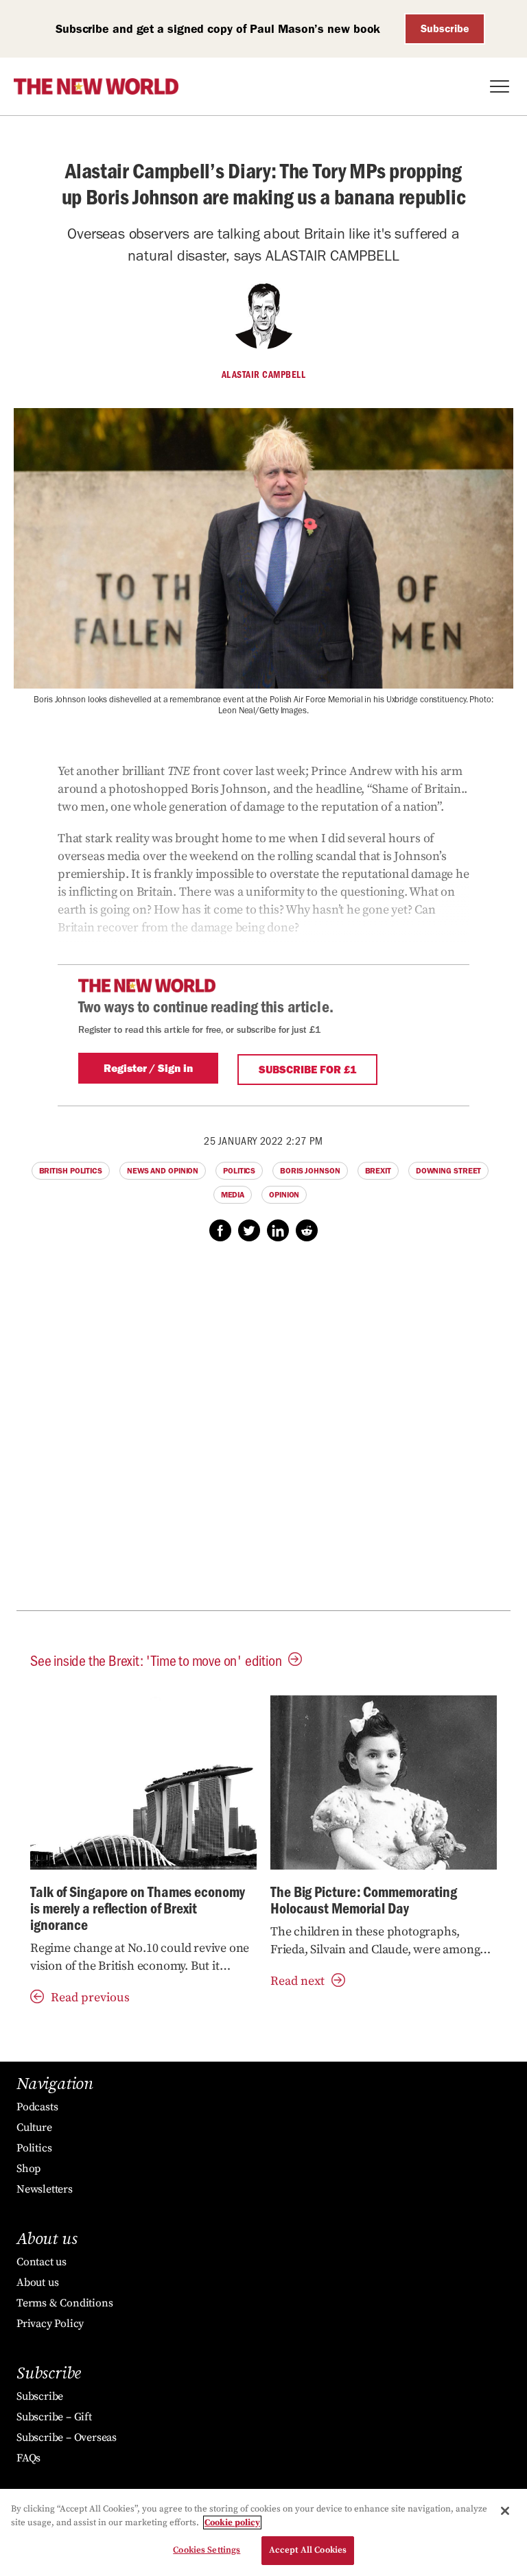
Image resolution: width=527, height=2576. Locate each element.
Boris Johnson (310, 1171)
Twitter (249, 1230)
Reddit (307, 1230)
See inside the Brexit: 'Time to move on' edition (156, 1660)
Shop (28, 2169)
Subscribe (445, 28)
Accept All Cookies (308, 2550)
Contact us (42, 2262)
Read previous (90, 1997)
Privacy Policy (50, 2324)
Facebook (220, 1230)
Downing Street (449, 1171)
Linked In (278, 1230)
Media (233, 1195)
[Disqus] (263, 1433)
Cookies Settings (207, 2550)
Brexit (378, 1171)
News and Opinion (163, 1171)
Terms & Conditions (65, 2303)
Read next (297, 1981)
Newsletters (45, 2189)
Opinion (284, 1195)
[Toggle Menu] (500, 86)
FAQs (28, 2458)
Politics (239, 1171)
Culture (34, 2127)
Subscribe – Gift (54, 2417)
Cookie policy (232, 2523)
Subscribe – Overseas (67, 2437)
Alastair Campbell (264, 374)
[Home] (96, 86)
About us (37, 2282)
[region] (263, 2532)
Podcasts (37, 2107)
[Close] (505, 2511)
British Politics (71, 1171)
